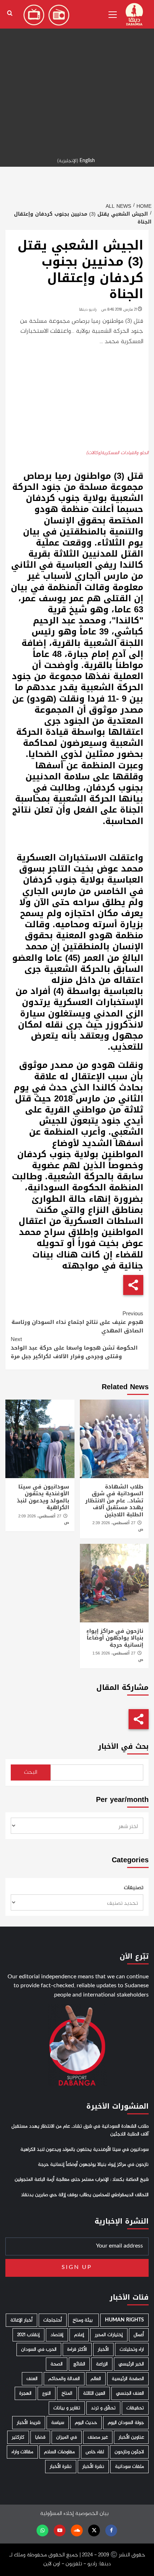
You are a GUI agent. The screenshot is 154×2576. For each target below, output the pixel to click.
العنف (32, 2379)
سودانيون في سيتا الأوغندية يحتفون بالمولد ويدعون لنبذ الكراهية (43, 1497)
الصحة (57, 2364)
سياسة (58, 2423)
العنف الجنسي (130, 2393)
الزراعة (102, 2364)
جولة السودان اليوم (126, 2423)
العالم (96, 2379)
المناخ (67, 2393)
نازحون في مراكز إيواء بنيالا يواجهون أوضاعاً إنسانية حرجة (115, 1638)
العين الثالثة (94, 2393)
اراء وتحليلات (132, 2349)
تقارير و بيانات (67, 2408)
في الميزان (67, 2437)
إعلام (79, 2335)
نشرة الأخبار (93, 2467)
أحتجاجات (53, 2320)
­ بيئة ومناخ (83, 2320)
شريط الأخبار (29, 2423)
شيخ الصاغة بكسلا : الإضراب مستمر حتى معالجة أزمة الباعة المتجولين (82, 2180)
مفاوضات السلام (59, 2452)
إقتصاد (57, 2335)
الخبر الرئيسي (131, 2364)
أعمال (139, 2335)
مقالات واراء (22, 2452)
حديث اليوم (86, 2423)
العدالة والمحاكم (64, 2379)
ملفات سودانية (129, 2467)
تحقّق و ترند (103, 2408)
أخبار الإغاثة (21, 2320)
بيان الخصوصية (92, 2514)
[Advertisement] (77, 77)
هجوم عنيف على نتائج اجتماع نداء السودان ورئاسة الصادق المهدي (77, 1322)
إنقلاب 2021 (28, 2335)
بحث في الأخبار (123, 1746)
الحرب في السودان (39, 2349)
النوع (47, 2393)
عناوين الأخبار (131, 2437)
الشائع (79, 2364)
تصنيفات (134, 1888)
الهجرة (25, 2393)
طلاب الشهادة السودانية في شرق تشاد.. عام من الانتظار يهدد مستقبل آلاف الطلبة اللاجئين (114, 1501)
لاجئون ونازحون (129, 2452)
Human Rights (124, 2320)
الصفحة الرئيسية (128, 2379)
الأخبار (103, 2349)
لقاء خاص (95, 2452)
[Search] (10, 13)
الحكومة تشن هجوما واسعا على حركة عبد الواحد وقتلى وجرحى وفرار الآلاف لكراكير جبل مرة (74, 1348)
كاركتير (18, 2437)
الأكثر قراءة (77, 2349)
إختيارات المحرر (109, 2335)
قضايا (40, 2437)
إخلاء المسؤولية (57, 2514)
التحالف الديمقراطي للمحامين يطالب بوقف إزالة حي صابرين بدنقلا (85, 2195)
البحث (31, 1772)
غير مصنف (98, 2437)
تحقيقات (135, 2408)
